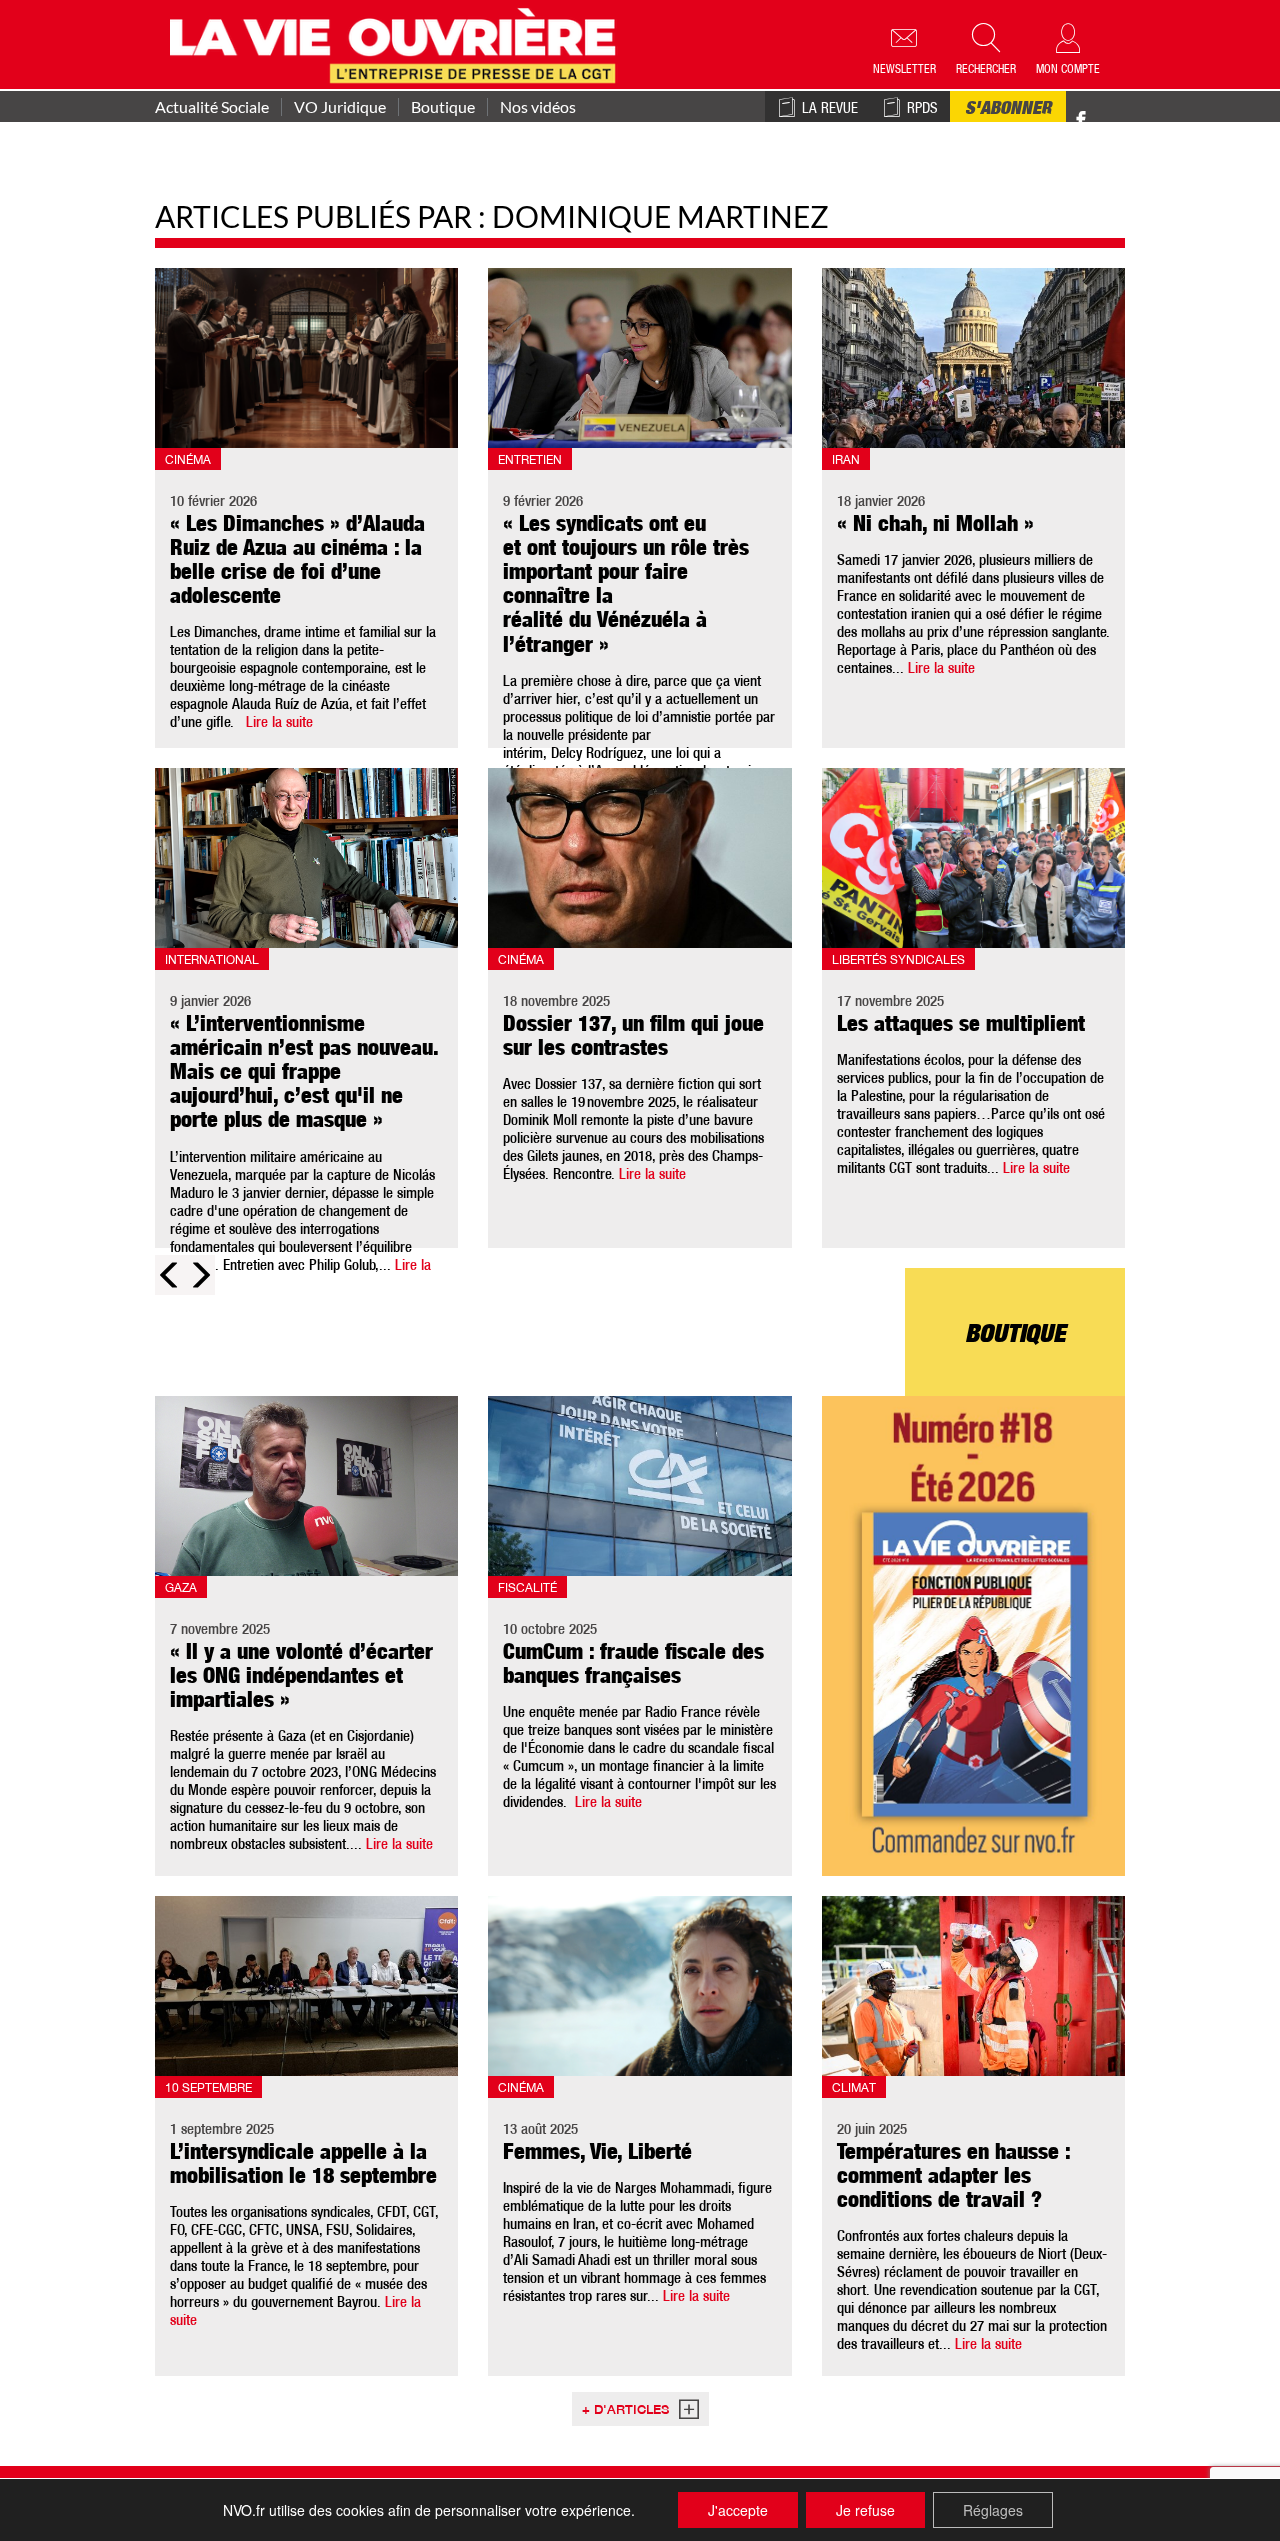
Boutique (443, 107)
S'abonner (1008, 110)
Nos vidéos (538, 107)
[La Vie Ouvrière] (397, 43)
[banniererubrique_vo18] (973, 1636)
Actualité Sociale (212, 107)
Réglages (993, 2510)
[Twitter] (1102, 109)
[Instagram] (1116, 120)
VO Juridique (340, 107)
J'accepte (738, 2510)
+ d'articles (625, 2411)
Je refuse (865, 2510)
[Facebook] (1081, 120)
